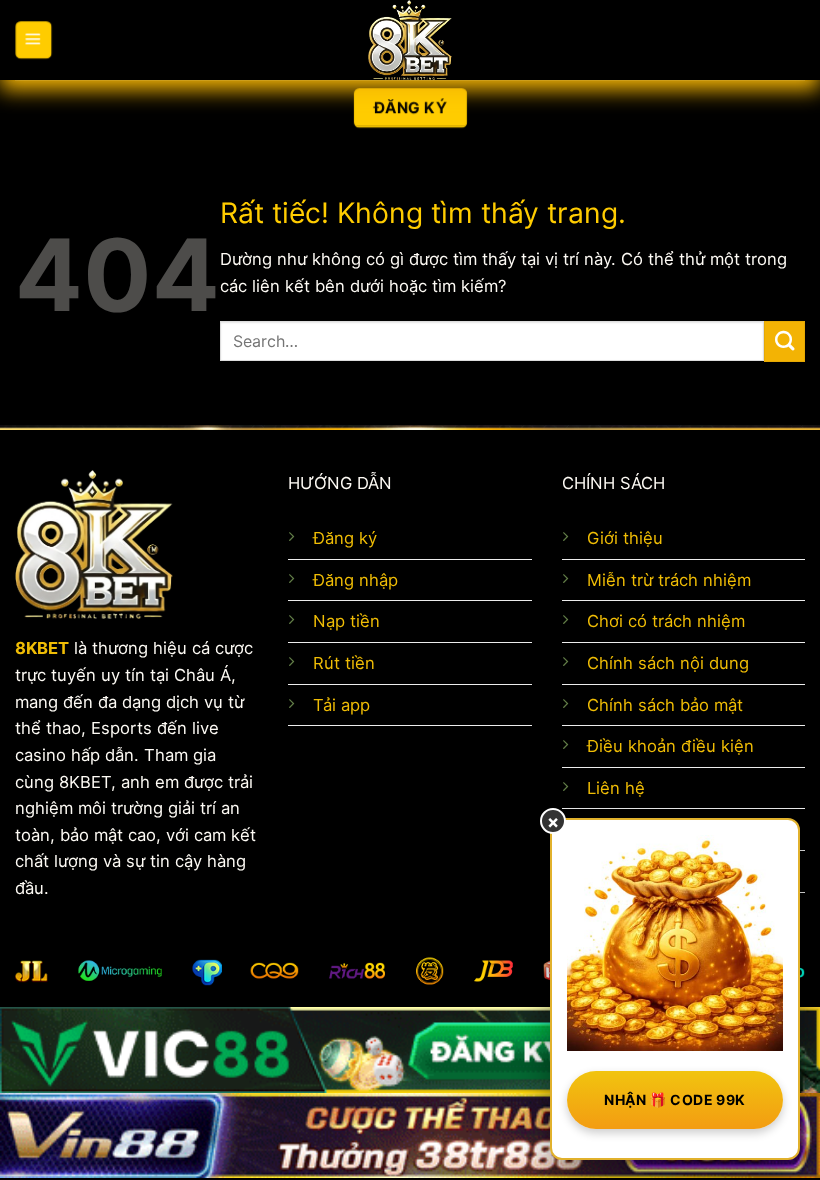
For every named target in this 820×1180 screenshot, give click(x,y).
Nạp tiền (346, 621)
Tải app (341, 705)
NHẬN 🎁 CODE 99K (674, 1099)
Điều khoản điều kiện (670, 746)
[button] (33, 40)
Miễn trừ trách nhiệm (669, 580)
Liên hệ (616, 788)
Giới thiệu (625, 538)
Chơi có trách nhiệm (666, 621)
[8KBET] (410, 40)
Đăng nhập (355, 580)
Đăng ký (345, 538)
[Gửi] (784, 341)
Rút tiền (344, 663)
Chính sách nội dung (668, 663)
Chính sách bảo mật (665, 705)
